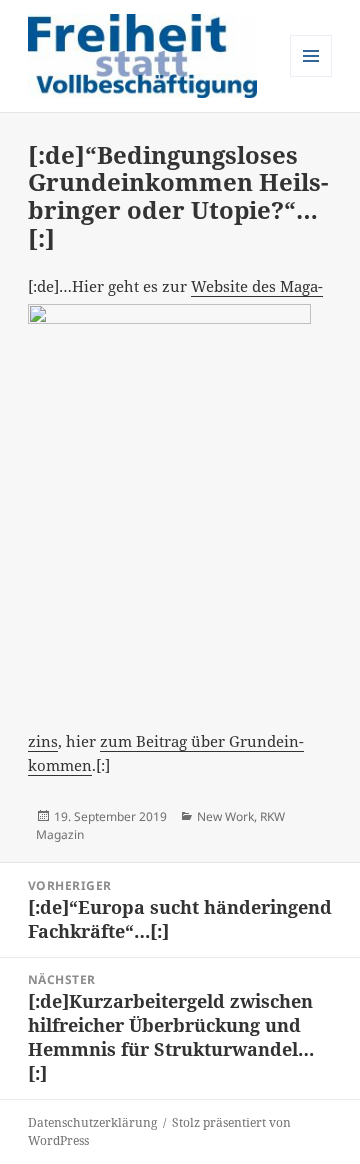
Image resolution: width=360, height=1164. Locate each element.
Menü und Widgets (311, 76)
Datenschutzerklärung (92, 1122)
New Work (225, 816)
